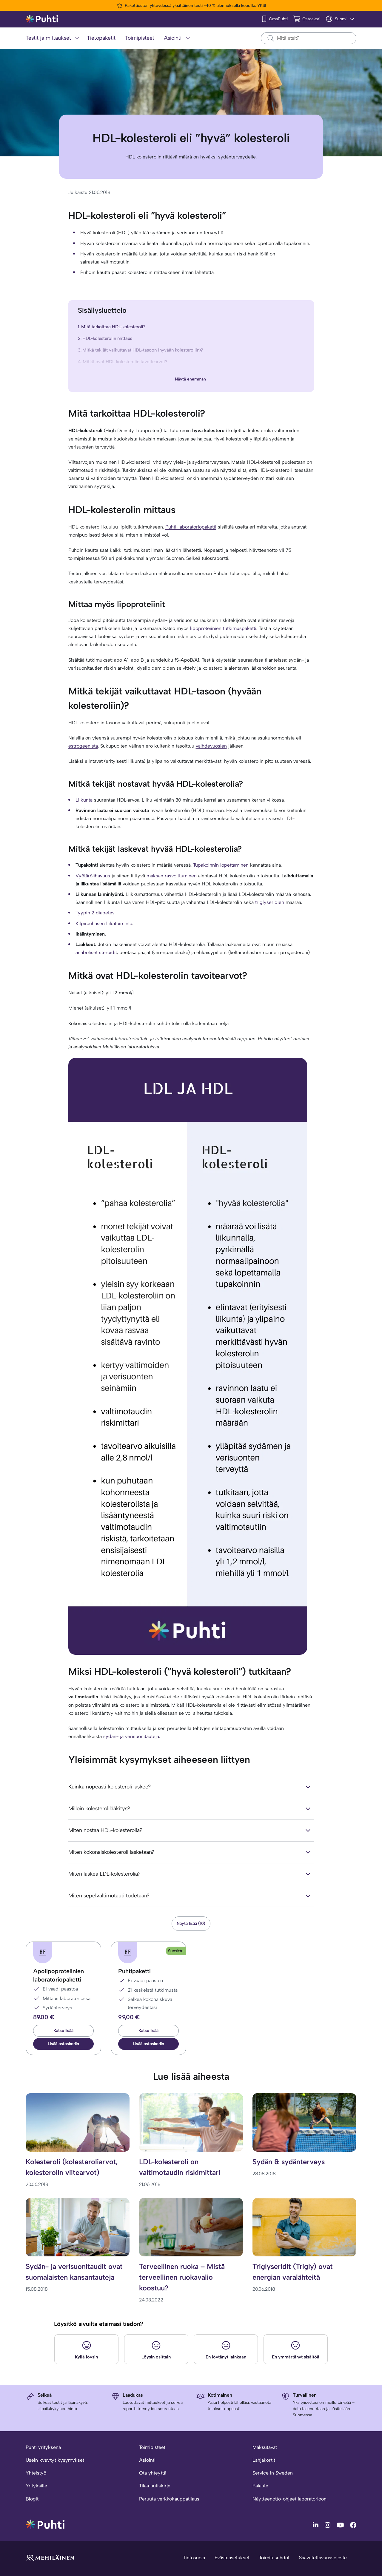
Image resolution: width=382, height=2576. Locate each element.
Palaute (260, 2486)
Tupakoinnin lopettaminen (221, 865)
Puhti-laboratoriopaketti (191, 527)
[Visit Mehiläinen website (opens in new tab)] (50, 2557)
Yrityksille (36, 2486)
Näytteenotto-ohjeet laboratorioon (289, 2499)
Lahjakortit (264, 2460)
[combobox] (309, 38)
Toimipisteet (152, 2447)
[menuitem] (54, 38)
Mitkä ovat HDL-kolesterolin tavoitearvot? (125, 362)
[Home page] (42, 19)
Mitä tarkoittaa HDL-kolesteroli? (113, 327)
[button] (63, 2044)
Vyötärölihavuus (93, 876)
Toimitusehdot (274, 2558)
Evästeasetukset (232, 2558)
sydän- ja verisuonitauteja (131, 1736)
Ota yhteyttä (153, 2473)
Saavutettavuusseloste (323, 2558)
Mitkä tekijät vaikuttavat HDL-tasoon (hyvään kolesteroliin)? (143, 350)
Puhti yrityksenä (43, 2447)
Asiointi (147, 2460)
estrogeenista (83, 746)
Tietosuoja (194, 2558)
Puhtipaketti (134, 1971)
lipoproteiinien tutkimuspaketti (223, 628)
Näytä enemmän (190, 379)
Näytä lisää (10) (191, 1923)
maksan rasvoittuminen (172, 876)
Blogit (32, 2499)
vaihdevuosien (211, 746)
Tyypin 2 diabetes (95, 913)
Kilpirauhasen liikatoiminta (104, 923)
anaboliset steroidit (96, 952)
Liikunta (84, 800)
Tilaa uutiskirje (155, 2486)
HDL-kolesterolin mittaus (107, 338)
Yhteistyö (36, 2473)
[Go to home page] (45, 2524)
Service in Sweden (273, 2473)
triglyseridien (270, 902)
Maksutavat (265, 2447)
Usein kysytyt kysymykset (55, 2460)
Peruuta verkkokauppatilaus (169, 2499)
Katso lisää (63, 2031)
